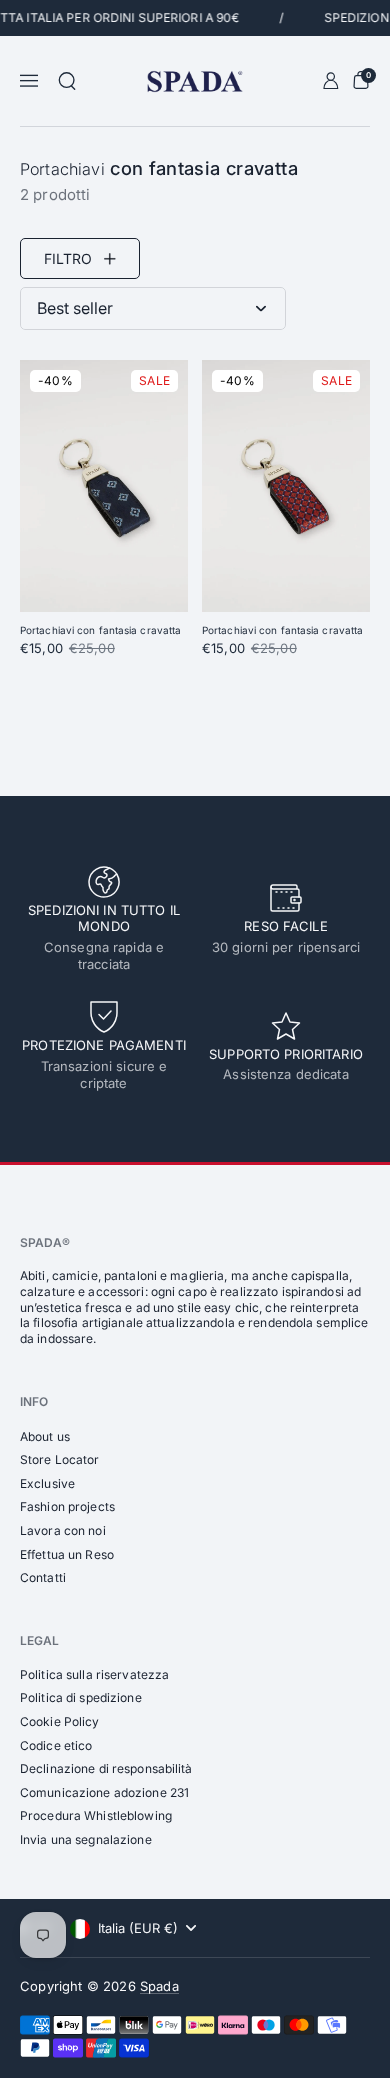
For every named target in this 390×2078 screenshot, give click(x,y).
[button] (67, 81)
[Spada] (194, 81)
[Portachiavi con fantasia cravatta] (104, 486)
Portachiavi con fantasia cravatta (100, 630)
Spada (159, 1986)
